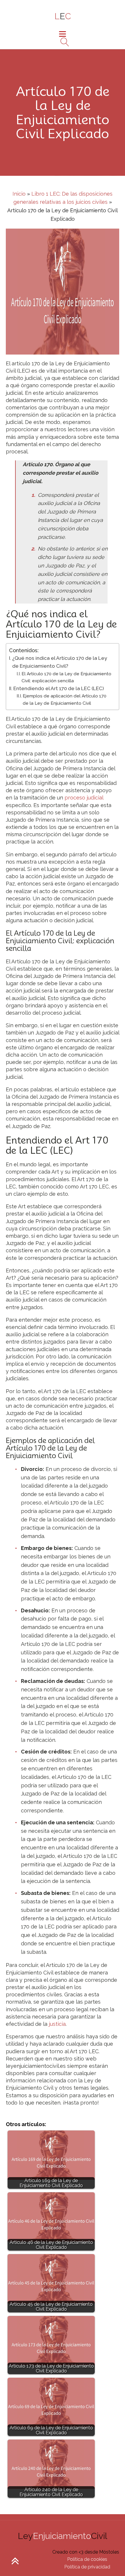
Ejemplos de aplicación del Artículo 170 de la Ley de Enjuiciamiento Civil (65, 700)
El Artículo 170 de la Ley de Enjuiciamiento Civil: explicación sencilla (66, 677)
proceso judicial (84, 798)
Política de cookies (87, 2559)
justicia (57, 2024)
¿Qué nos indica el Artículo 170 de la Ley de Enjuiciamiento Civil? (60, 662)
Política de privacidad (87, 2567)
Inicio (19, 194)
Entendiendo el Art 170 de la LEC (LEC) (59, 688)
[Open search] (63, 42)
